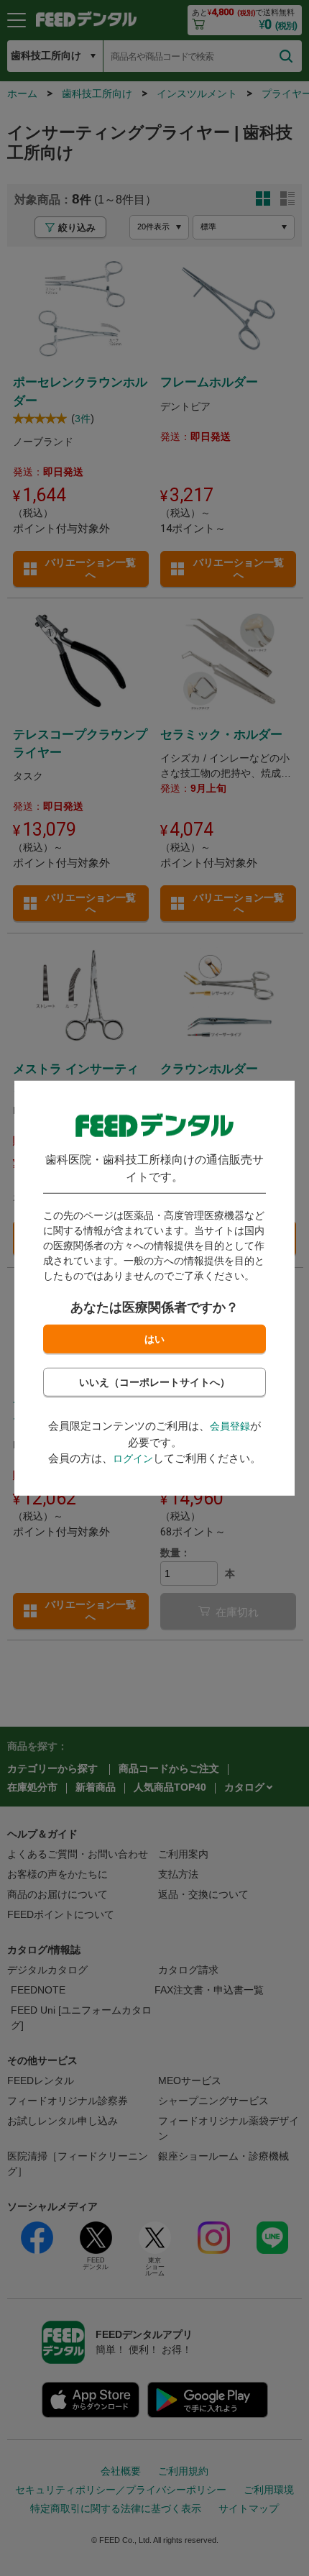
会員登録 (230, 1426)
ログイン (133, 1458)
